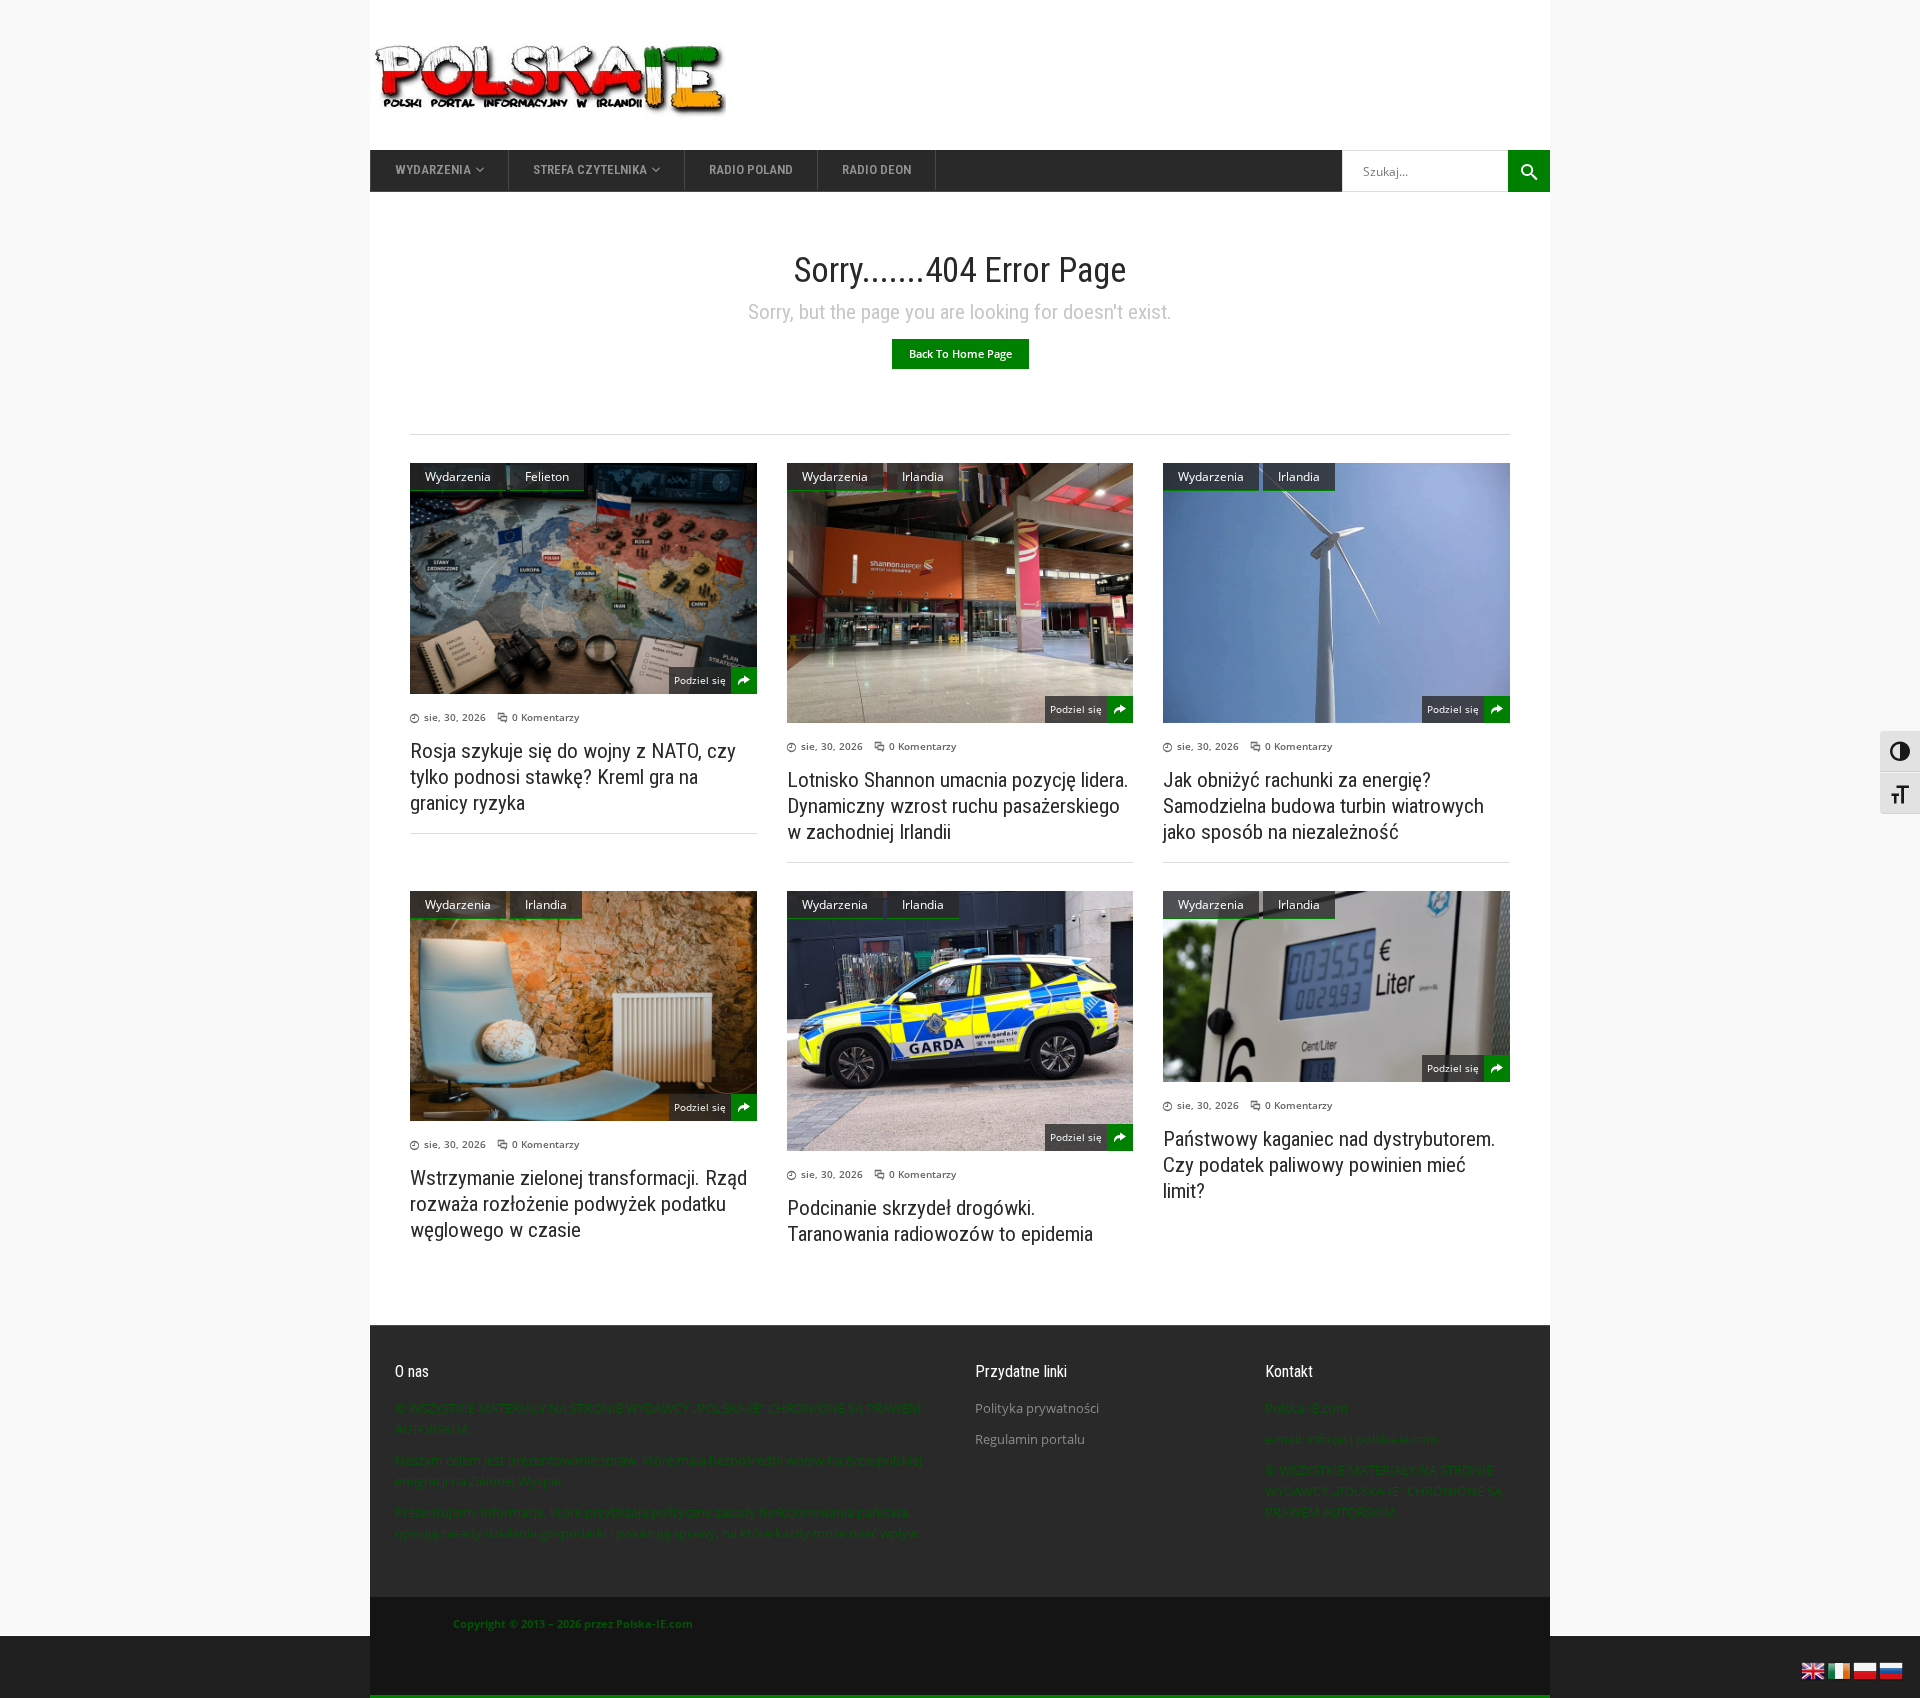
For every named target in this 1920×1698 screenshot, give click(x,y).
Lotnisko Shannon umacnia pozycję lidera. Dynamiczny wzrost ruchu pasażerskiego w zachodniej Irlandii (958, 806)
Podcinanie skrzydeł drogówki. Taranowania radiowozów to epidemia (940, 1221)
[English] (1814, 1669)
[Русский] (1892, 1669)
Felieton (547, 476)
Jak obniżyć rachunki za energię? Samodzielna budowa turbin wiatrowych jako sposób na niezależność (1323, 806)
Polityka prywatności (1037, 1408)
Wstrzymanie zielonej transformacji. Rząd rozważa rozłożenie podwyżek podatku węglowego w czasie (578, 1204)
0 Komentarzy (545, 717)
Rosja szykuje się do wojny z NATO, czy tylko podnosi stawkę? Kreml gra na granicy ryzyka (573, 777)
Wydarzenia (458, 476)
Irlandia (923, 476)
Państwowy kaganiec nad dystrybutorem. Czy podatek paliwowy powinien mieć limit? (1329, 1165)
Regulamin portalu (1030, 1439)
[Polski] (1866, 1669)
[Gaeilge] (1840, 1669)
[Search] (1529, 171)
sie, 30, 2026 (455, 717)
